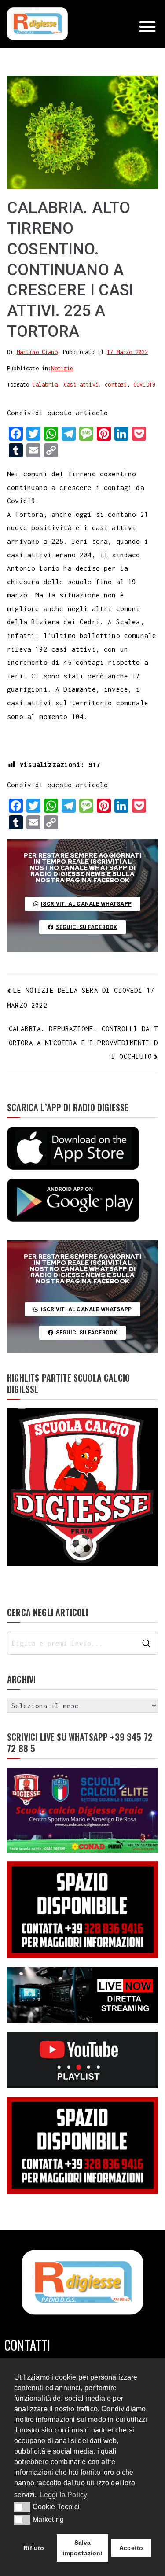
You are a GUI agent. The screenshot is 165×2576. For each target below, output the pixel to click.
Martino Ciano (37, 352)
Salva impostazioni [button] (82, 2548)
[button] (147, 26)
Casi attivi (81, 385)
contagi (116, 385)
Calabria (45, 385)
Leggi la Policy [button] (64, 2495)
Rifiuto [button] (34, 2548)
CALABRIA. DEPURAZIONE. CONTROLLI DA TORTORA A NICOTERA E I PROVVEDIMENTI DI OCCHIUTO (83, 1043)
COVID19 (144, 385)
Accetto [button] (131, 2548)
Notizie (62, 368)
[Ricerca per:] (82, 1643)
